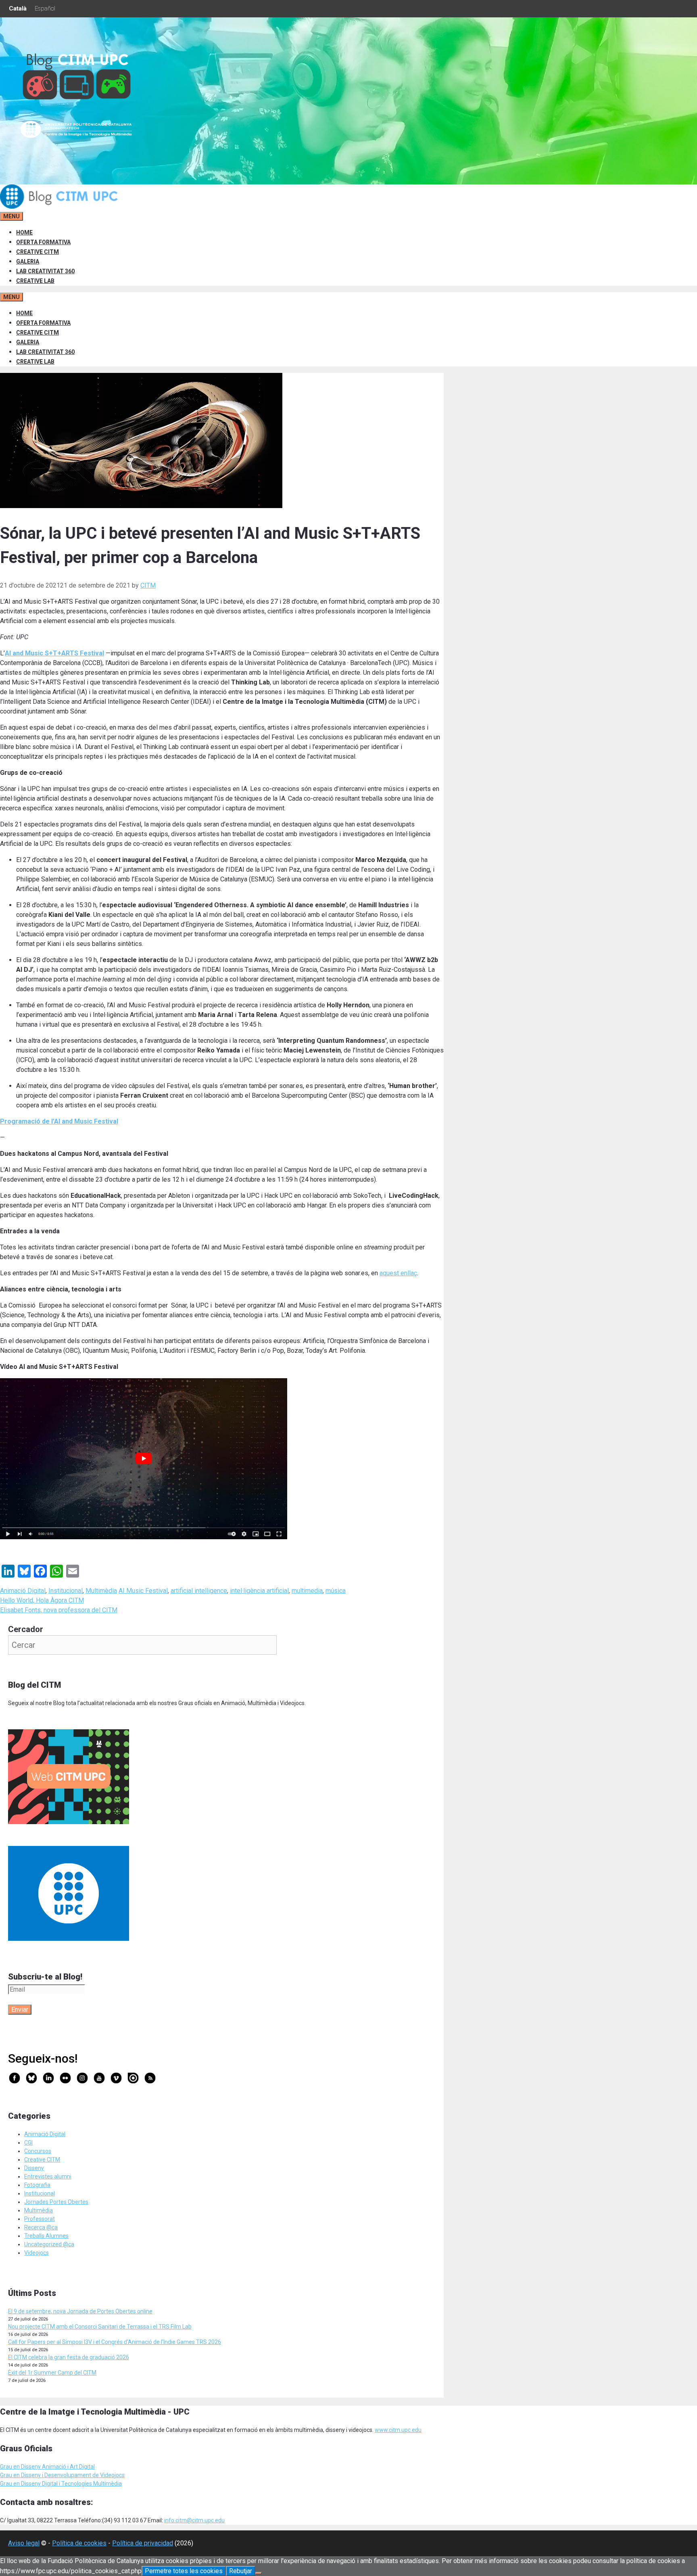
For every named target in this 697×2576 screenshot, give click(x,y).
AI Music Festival (143, 1591)
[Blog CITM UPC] (61, 207)
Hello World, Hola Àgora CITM (42, 1600)
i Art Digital (80, 2467)
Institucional (66, 1591)
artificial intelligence (199, 1591)
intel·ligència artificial (259, 1591)
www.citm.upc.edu (398, 2430)
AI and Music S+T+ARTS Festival (54, 653)
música (336, 1591)
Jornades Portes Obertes (56, 2202)
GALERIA (28, 262)
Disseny (34, 2168)
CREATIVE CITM (38, 252)
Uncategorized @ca (49, 2244)
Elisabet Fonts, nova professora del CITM (59, 1610)
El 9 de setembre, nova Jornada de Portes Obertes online (80, 2311)
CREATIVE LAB (35, 281)
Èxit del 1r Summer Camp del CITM (52, 2373)
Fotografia (37, 2185)
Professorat (40, 2219)
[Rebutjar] (259, 2573)
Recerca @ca (41, 2227)
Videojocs (37, 2253)
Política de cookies (79, 2543)
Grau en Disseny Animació (33, 2467)
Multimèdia (101, 1591)
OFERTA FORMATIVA (43, 242)
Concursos (38, 2151)
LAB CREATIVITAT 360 (45, 271)
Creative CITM (42, 2160)
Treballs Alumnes (46, 2236)
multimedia (307, 1591)
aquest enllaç (398, 1273)
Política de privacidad (143, 2543)
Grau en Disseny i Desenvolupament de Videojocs (62, 2475)
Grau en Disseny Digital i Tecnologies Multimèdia (61, 2484)
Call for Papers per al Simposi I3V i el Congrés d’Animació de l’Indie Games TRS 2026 (115, 2342)
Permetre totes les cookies (184, 2571)
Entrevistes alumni (48, 2176)
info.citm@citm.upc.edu (194, 2520)
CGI (28, 2143)
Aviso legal (24, 2543)
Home (24, 232)
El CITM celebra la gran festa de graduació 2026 (69, 2357)
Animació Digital (23, 1591)
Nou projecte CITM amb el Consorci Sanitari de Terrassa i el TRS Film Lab (100, 2327)
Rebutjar (241, 2571)
